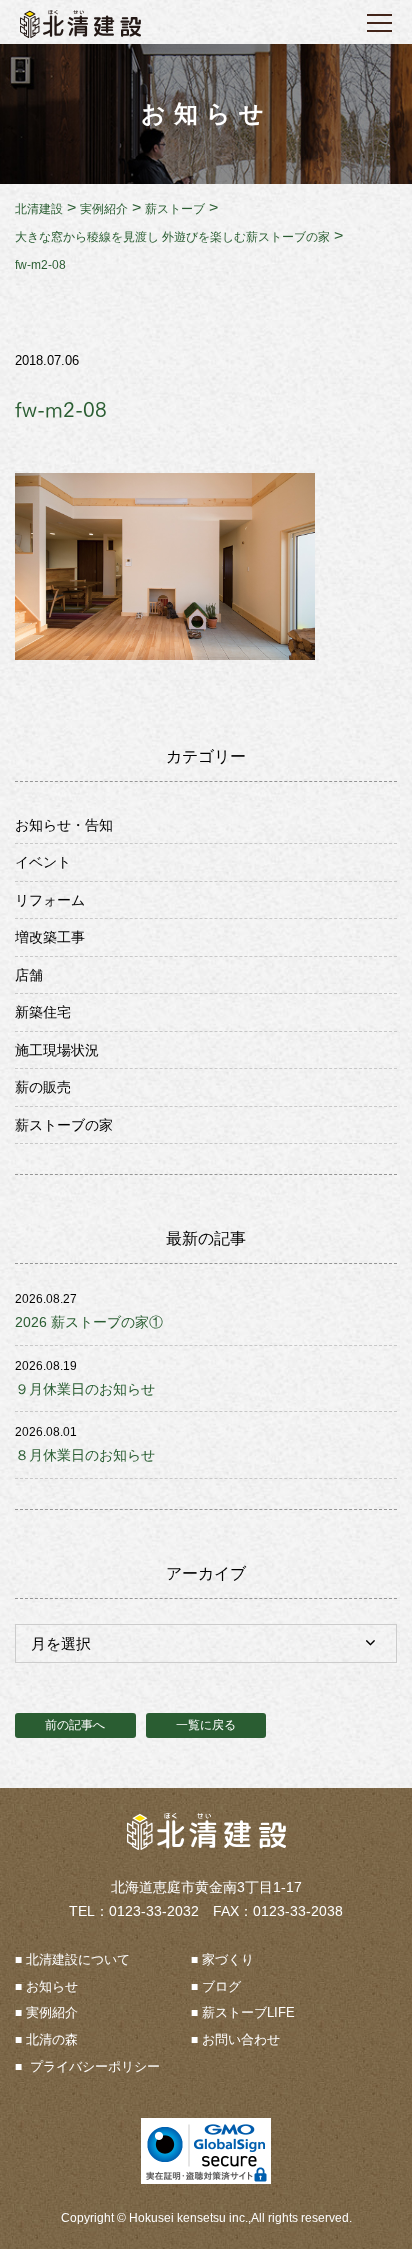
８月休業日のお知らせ (85, 1455)
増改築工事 (50, 937)
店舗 (29, 975)
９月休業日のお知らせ (85, 1389)
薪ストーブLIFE (248, 2012)
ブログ (221, 1986)
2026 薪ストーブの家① (89, 1322)
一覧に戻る (206, 1725)
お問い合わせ (241, 2039)
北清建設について (78, 1959)
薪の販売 (43, 1087)
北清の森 (52, 2039)
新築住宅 (43, 1012)
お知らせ (52, 1986)
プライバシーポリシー (93, 2066)
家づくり (228, 1959)
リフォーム (50, 900)
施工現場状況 (57, 1050)
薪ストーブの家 (64, 1125)
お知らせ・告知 (64, 825)
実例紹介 (52, 2012)
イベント (43, 862)
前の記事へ (75, 1725)
